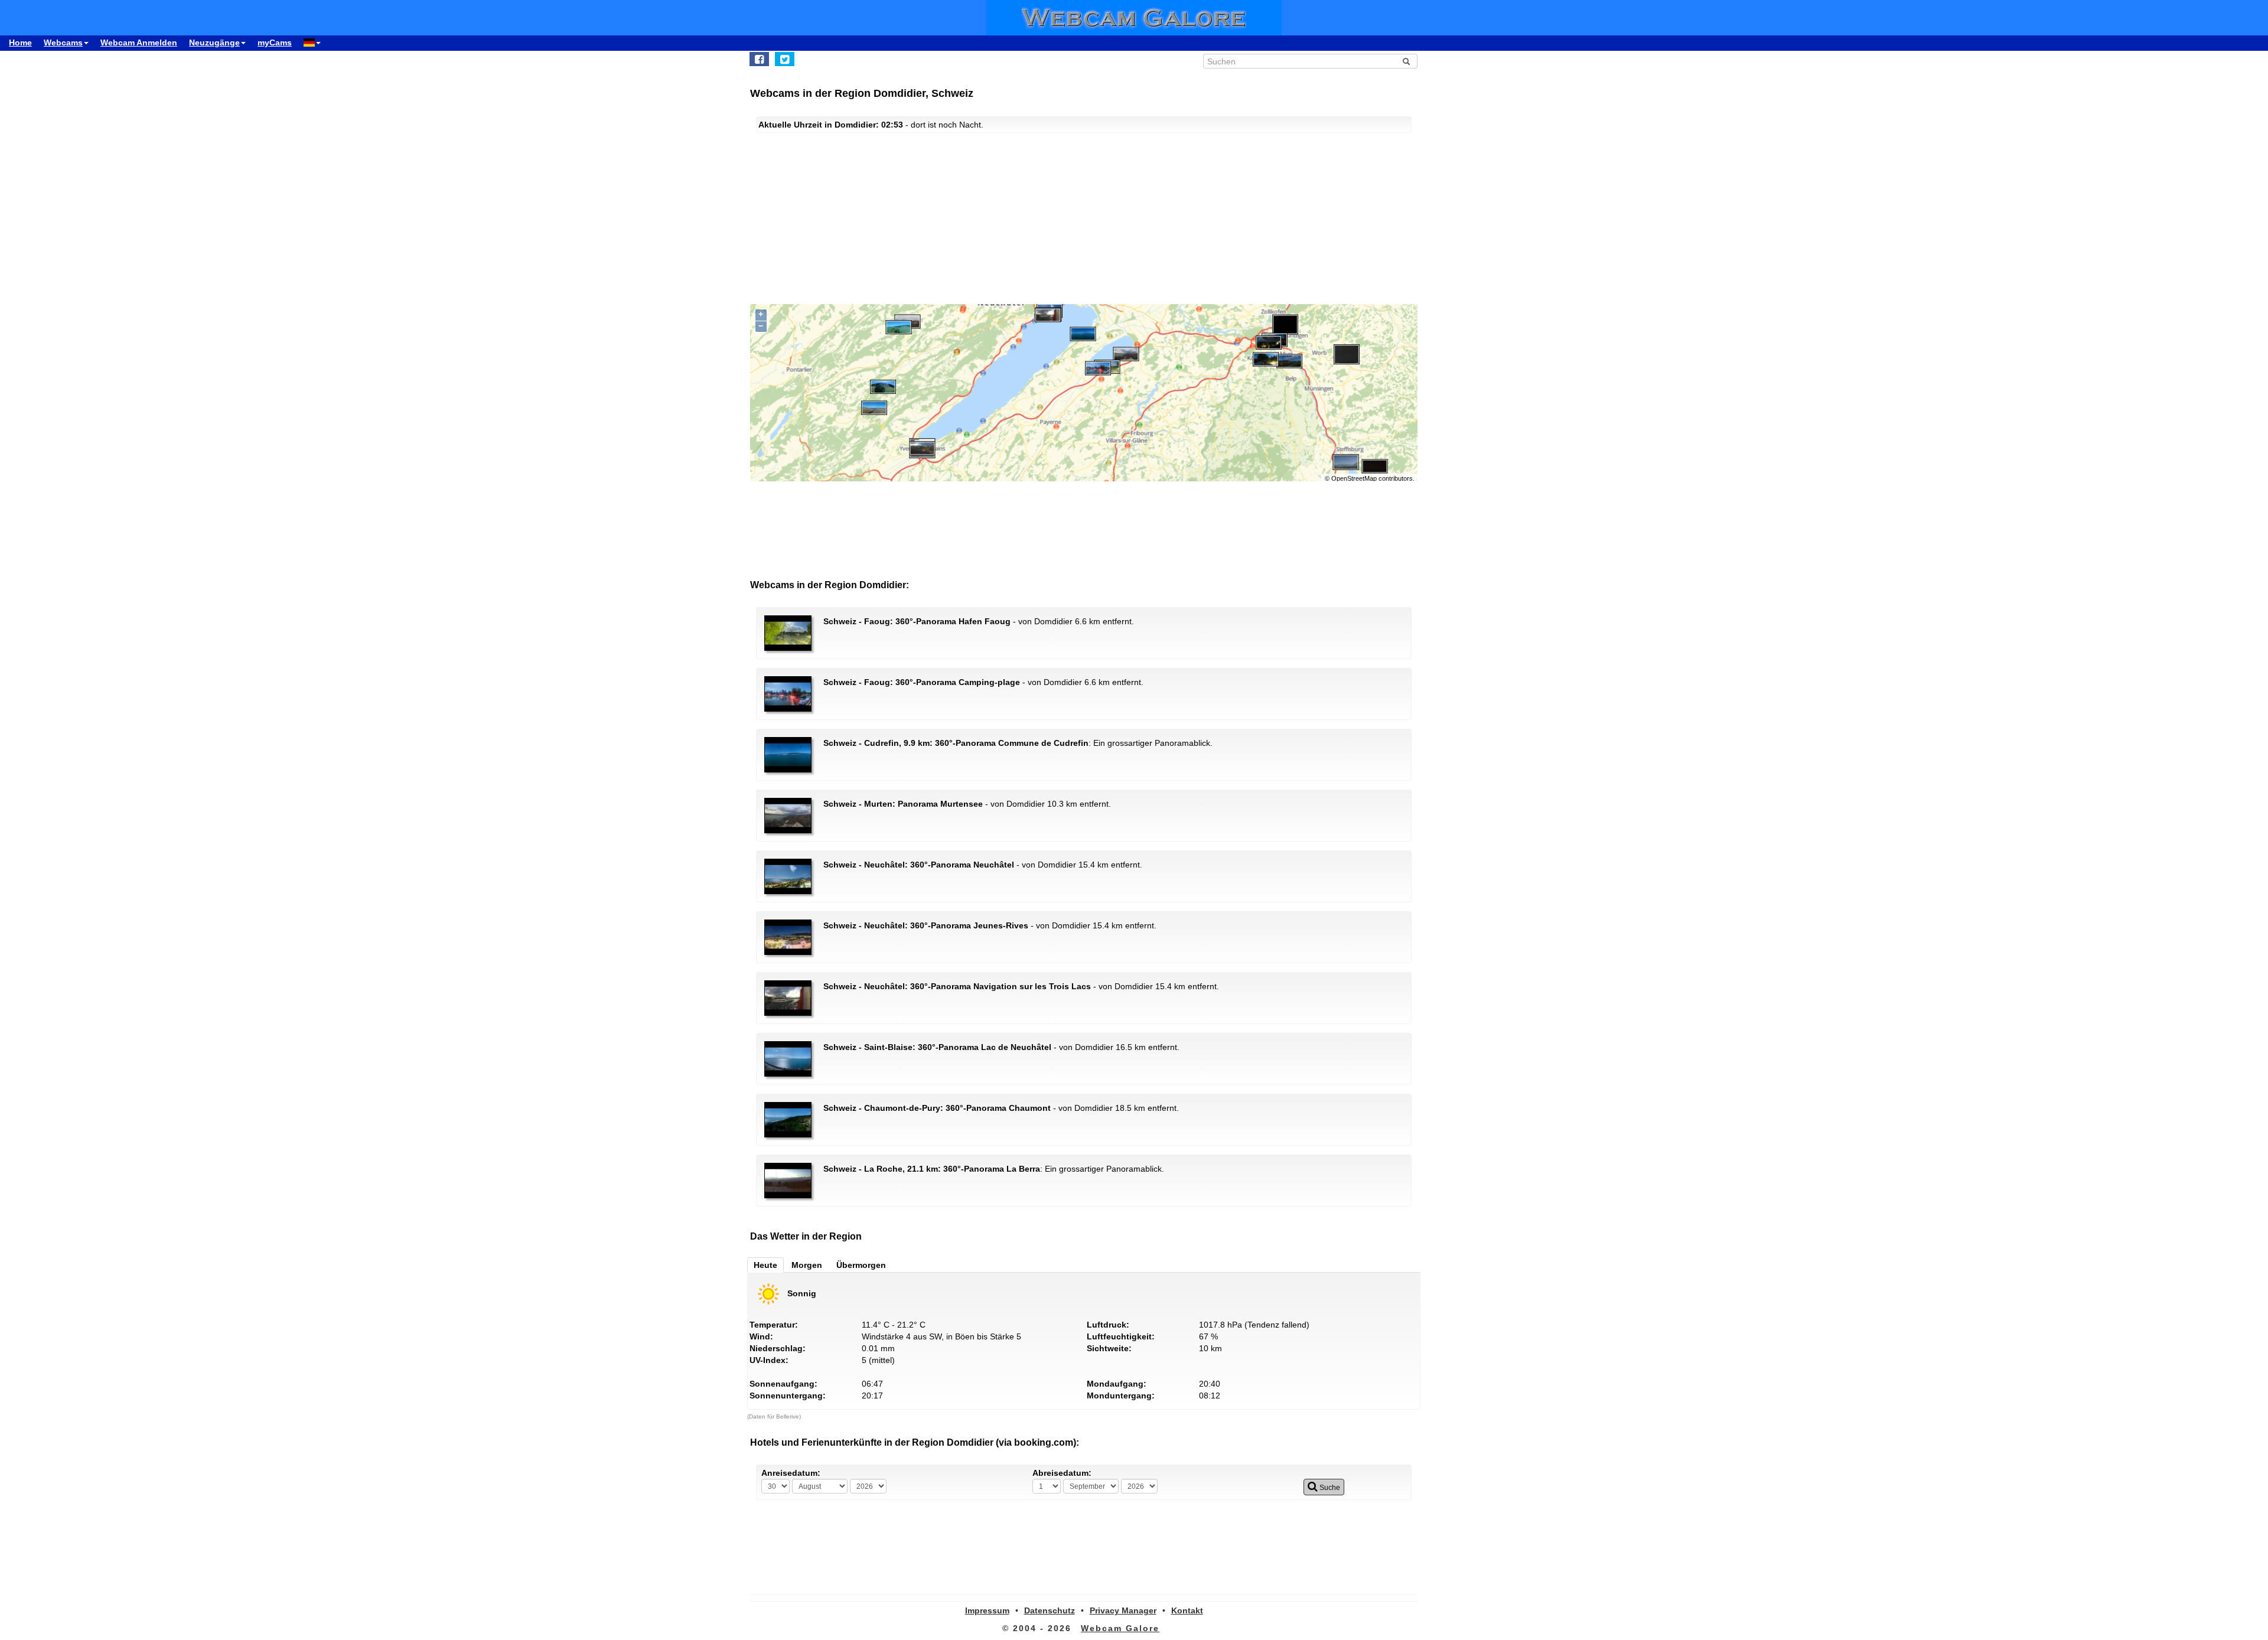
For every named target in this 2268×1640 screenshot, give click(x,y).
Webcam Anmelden (139, 43)
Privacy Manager (1123, 1610)
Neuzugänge (214, 43)
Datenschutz (1050, 1610)
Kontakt (1187, 1610)
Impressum (987, 1610)
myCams (275, 43)
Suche (1329, 1488)
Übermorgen (861, 1265)
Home (20, 43)
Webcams (63, 43)
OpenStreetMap (1354, 478)
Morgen (807, 1265)
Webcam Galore (1120, 1628)
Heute (765, 1265)
